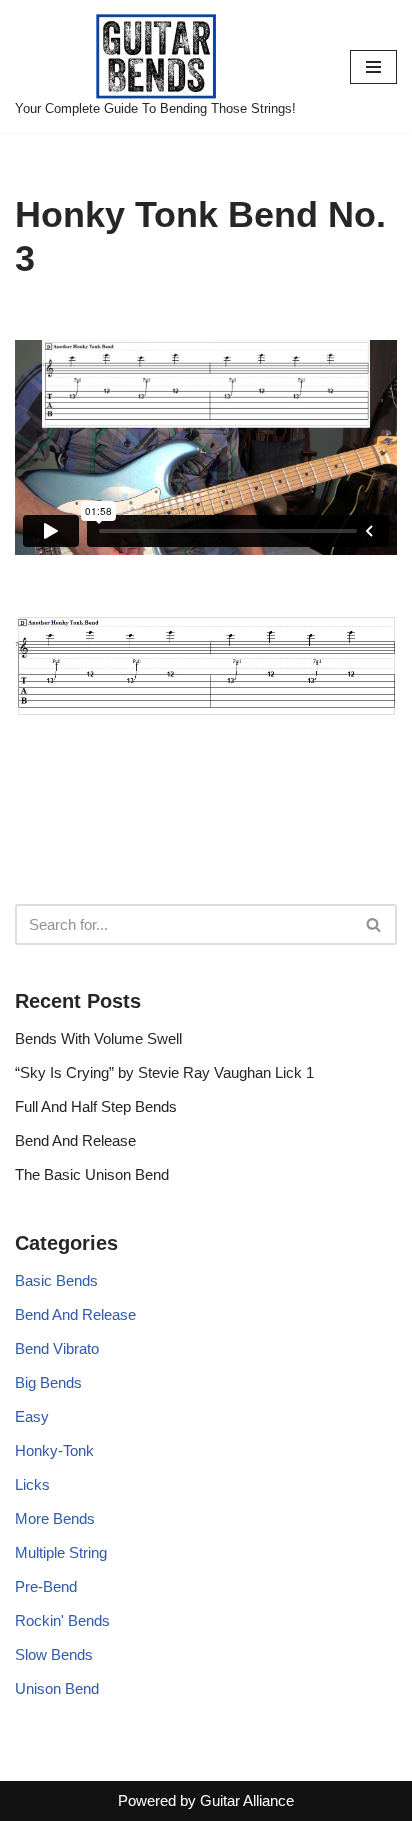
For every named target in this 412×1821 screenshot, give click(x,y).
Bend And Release (75, 1140)
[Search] (374, 924)
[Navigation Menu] (373, 67)
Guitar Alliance (247, 1800)
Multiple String (61, 1552)
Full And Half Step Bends (96, 1106)
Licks (32, 1484)
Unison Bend (57, 1688)
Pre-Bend (46, 1586)
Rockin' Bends (62, 1620)
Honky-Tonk (54, 1450)
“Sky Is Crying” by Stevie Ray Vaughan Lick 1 (164, 1072)
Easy (32, 1416)
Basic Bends (56, 1280)
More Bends (55, 1518)
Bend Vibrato (57, 1348)
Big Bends (48, 1382)
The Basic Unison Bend (92, 1174)
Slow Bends (54, 1654)
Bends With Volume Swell (98, 1038)
